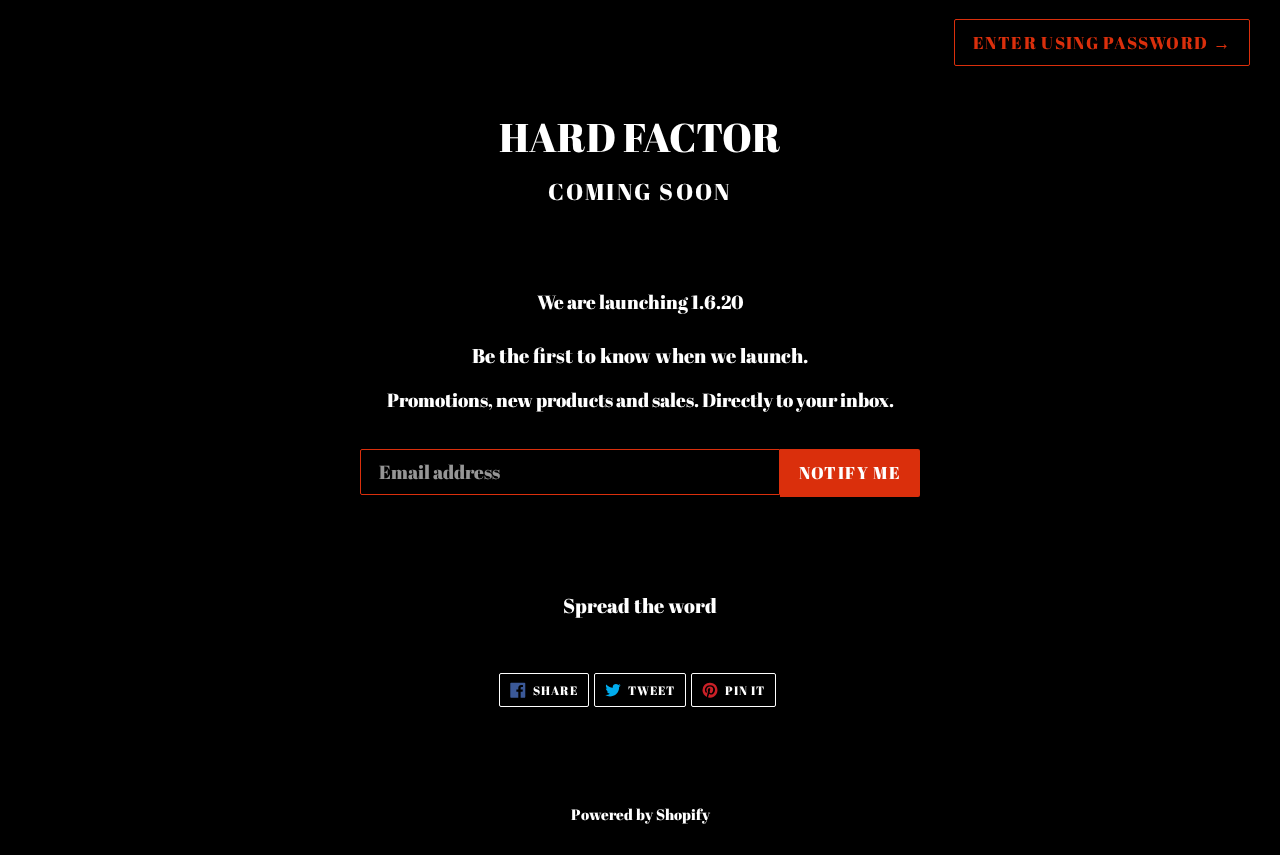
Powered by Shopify (640, 814)
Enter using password (1102, 42)
